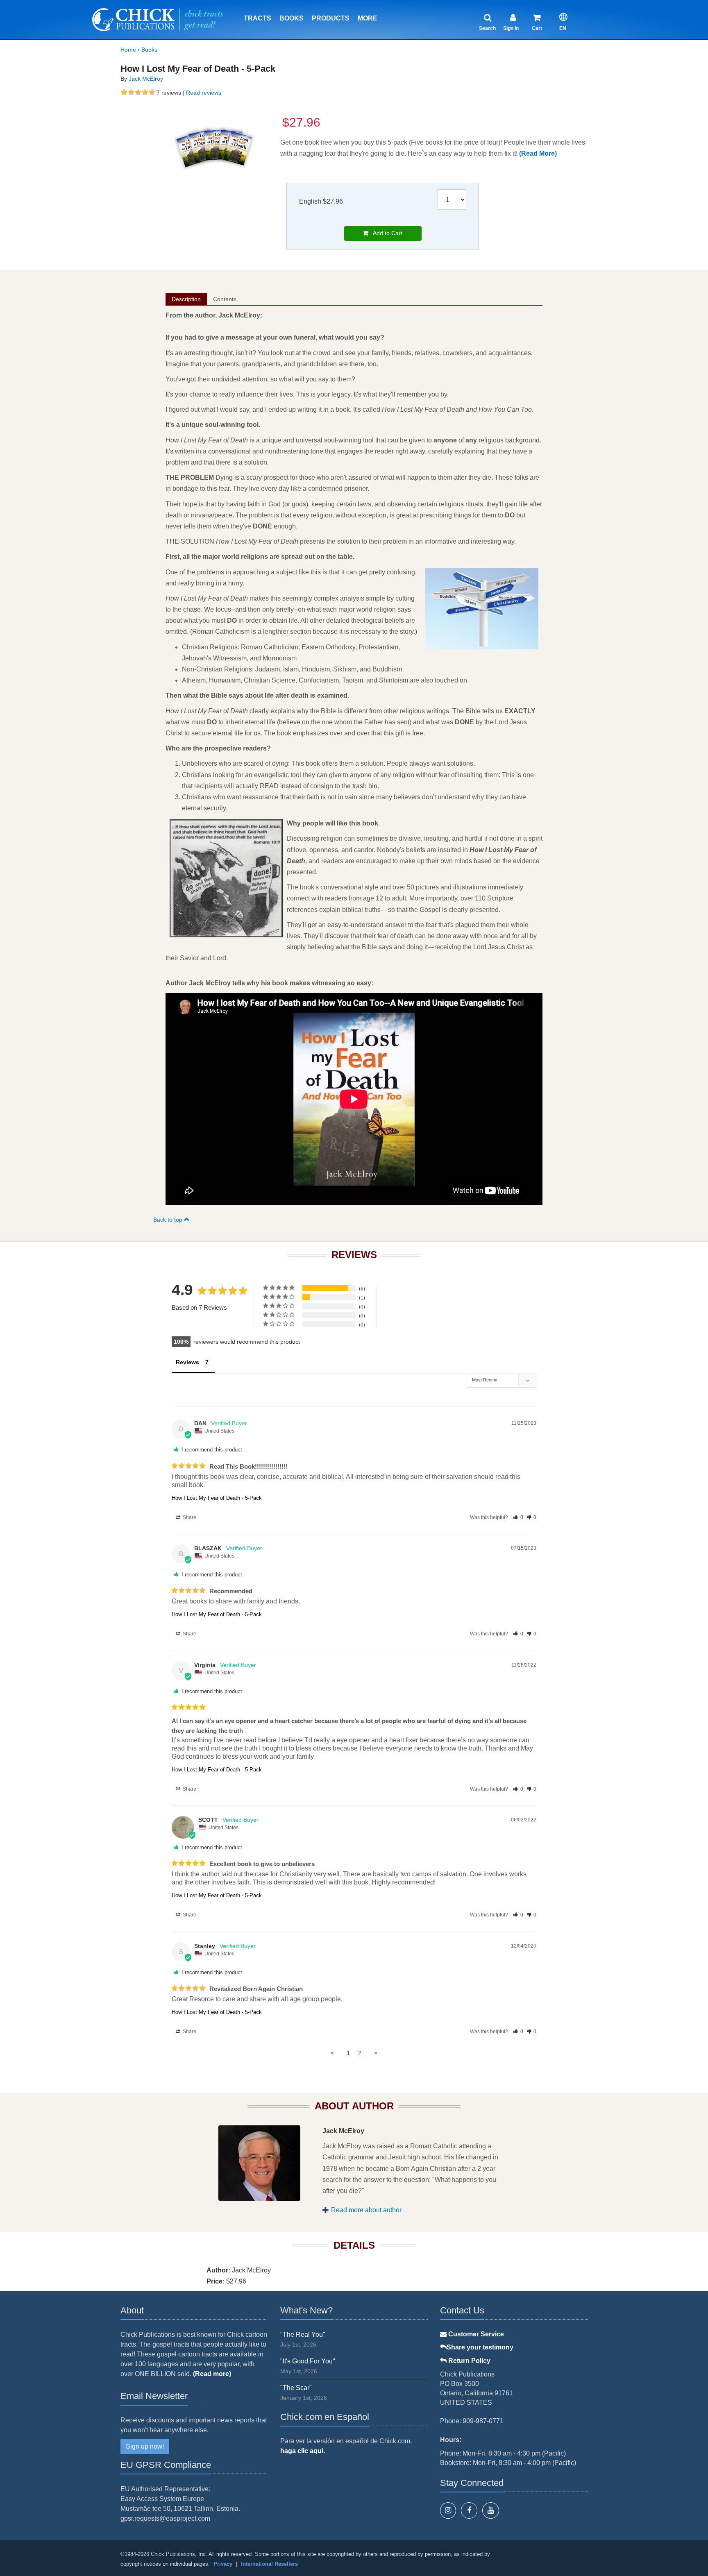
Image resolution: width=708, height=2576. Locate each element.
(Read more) (212, 2374)
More (368, 18)
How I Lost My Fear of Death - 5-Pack (217, 1498)
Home (128, 50)
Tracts (258, 18)
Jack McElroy (146, 79)
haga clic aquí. (303, 2451)
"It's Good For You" (308, 2361)
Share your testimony (480, 2347)
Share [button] (189, 1517)
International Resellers (269, 2564)
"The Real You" (303, 2334)
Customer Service (475, 2334)
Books (292, 18)
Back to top (169, 1220)
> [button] (376, 2053)
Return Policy (469, 2361)
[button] (518, 1517)
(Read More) (538, 153)
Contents (225, 299)
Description (186, 299)
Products (331, 18)
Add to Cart (385, 233)
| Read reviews (201, 93)
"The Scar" (296, 2388)
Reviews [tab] (187, 1362)
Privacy (223, 2564)
